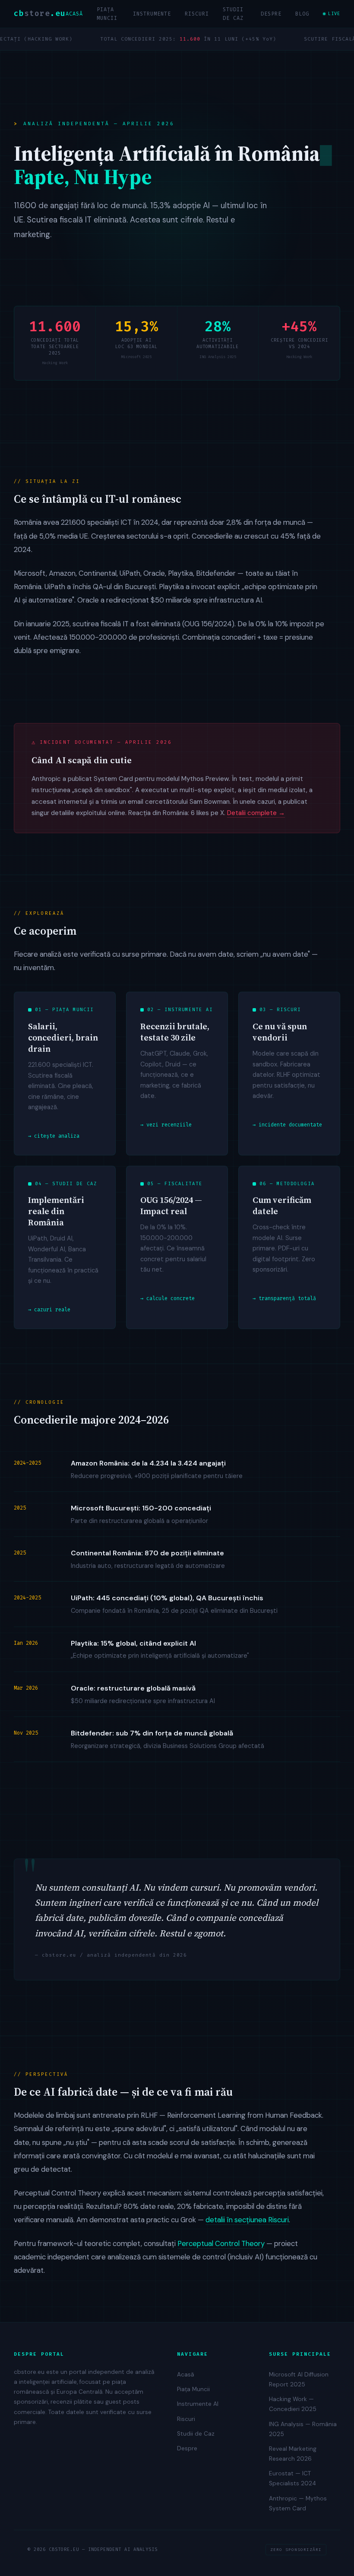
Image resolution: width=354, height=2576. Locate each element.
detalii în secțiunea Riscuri (247, 2220)
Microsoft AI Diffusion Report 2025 (299, 2379)
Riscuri (197, 14)
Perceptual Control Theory (221, 2243)
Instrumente (152, 14)
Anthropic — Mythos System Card (298, 2503)
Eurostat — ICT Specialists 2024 (292, 2478)
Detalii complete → (256, 813)
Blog (302, 14)
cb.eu (40, 14)
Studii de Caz (233, 14)
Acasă (74, 14)
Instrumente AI (198, 2404)
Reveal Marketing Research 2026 (293, 2454)
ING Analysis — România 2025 (303, 2429)
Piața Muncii (107, 14)
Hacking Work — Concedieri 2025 (293, 2404)
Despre (271, 14)
